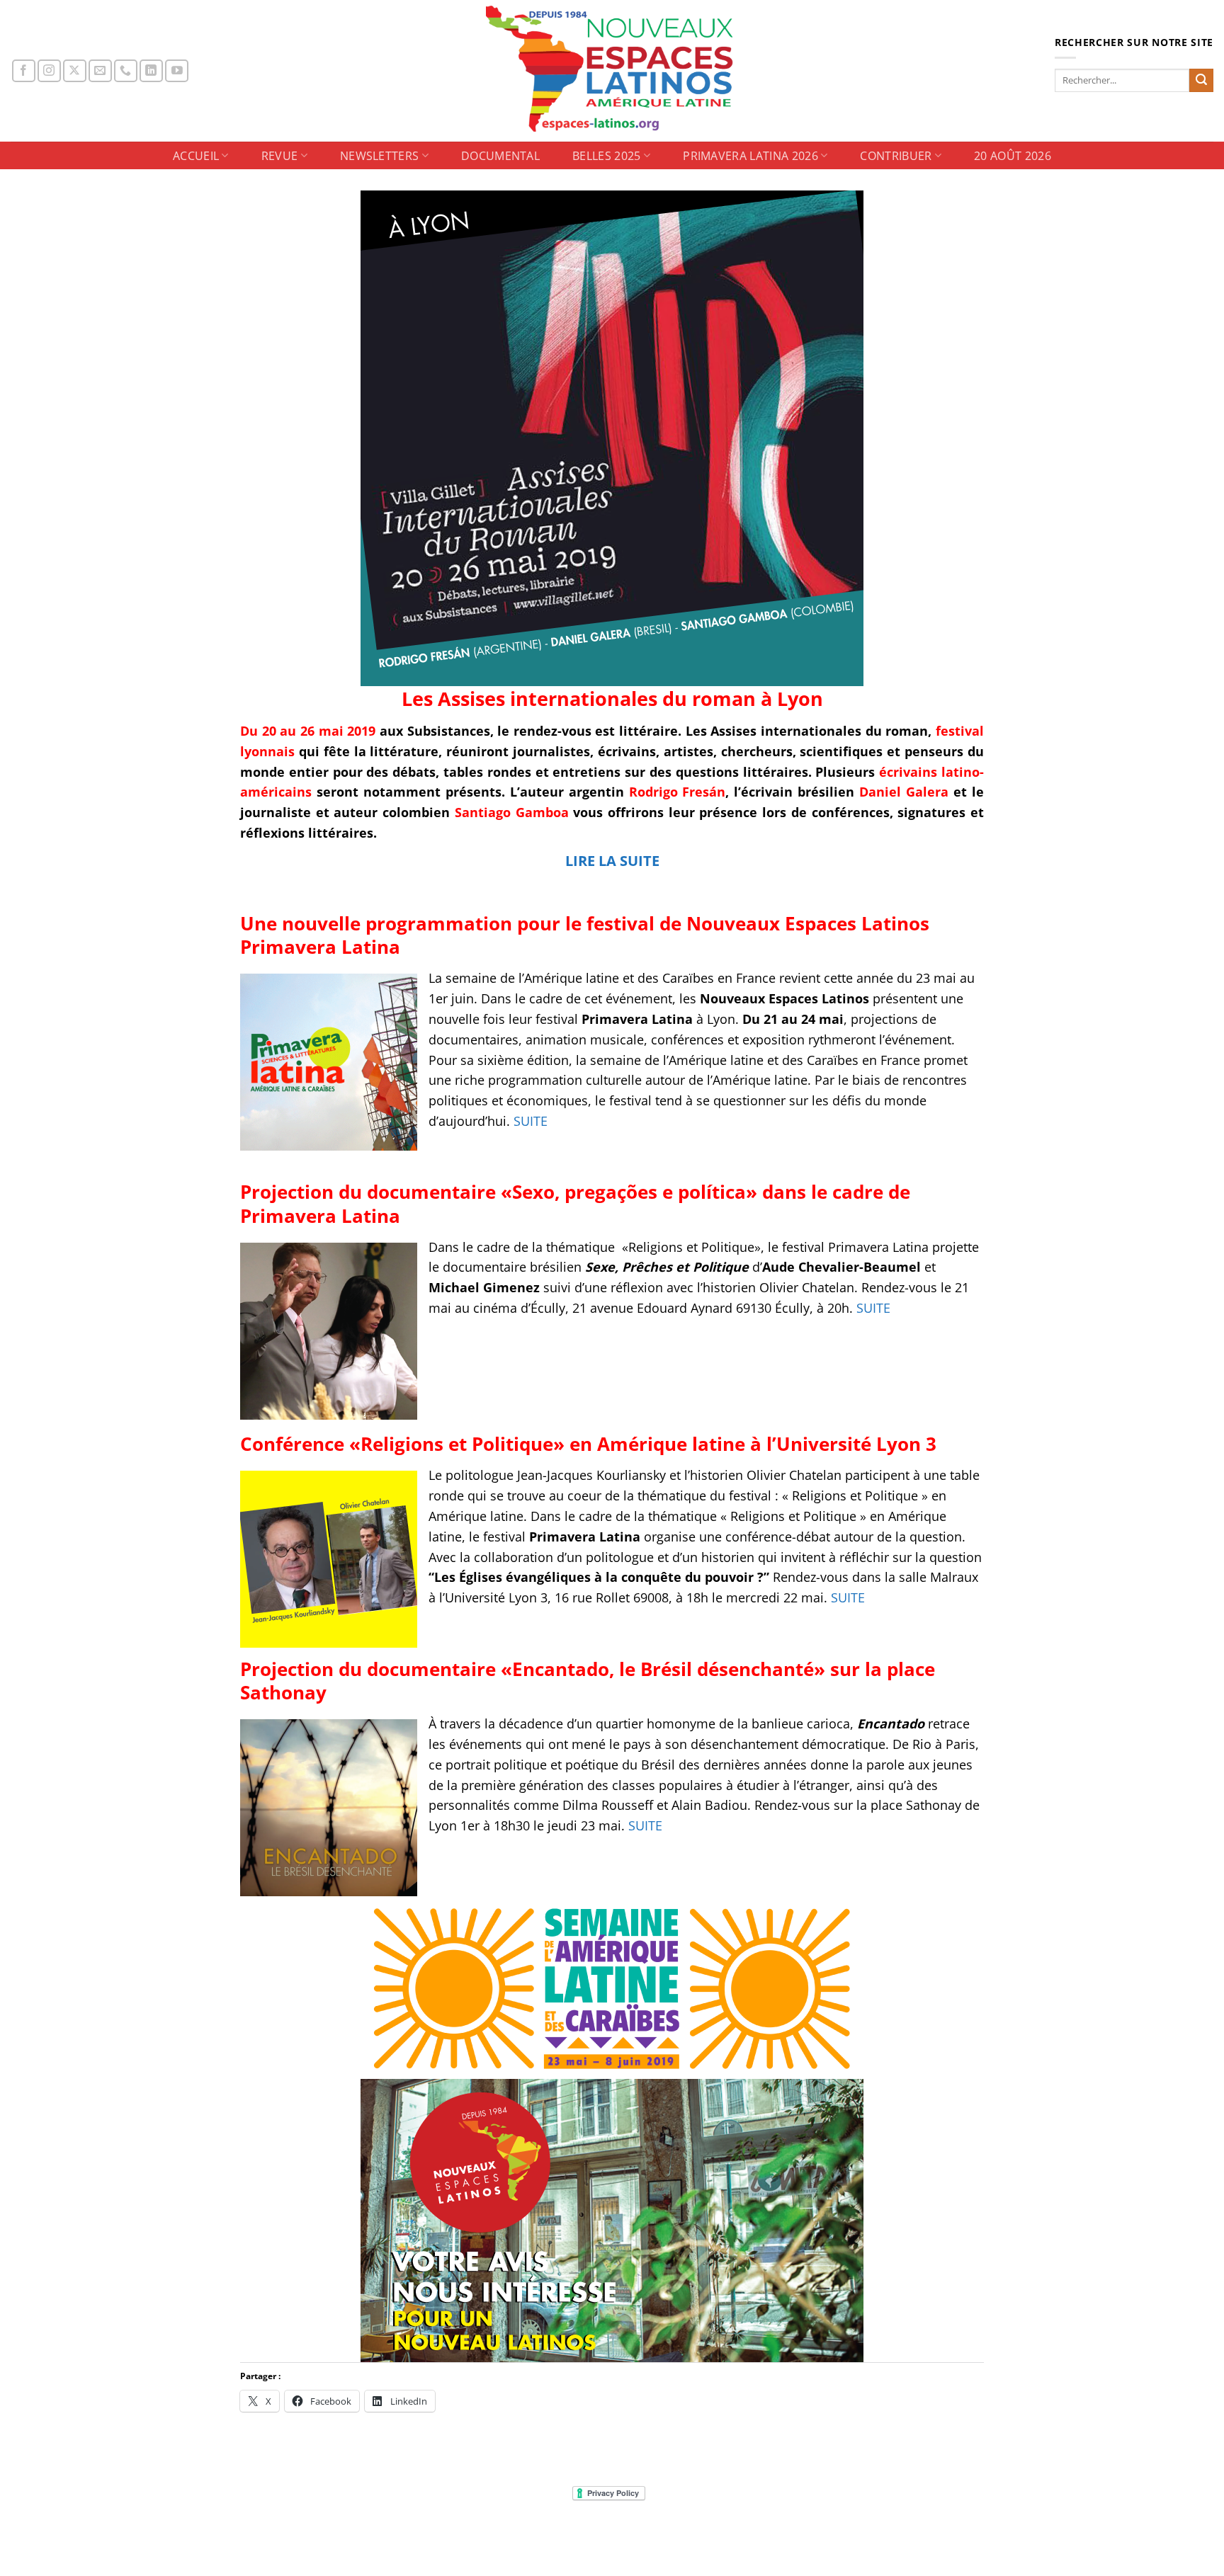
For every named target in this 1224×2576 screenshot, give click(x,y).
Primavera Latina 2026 (750, 156)
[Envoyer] (1201, 81)
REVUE (280, 156)
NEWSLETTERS (380, 156)
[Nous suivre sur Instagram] (49, 71)
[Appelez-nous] (126, 71)
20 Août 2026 (1013, 156)
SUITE (531, 1121)
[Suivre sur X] (75, 71)
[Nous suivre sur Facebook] (24, 71)
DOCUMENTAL (500, 156)
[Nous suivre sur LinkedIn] (151, 71)
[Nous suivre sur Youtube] (177, 71)
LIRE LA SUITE (612, 861)
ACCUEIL (196, 156)
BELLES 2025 (607, 156)
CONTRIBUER (896, 156)
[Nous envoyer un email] (100, 71)
